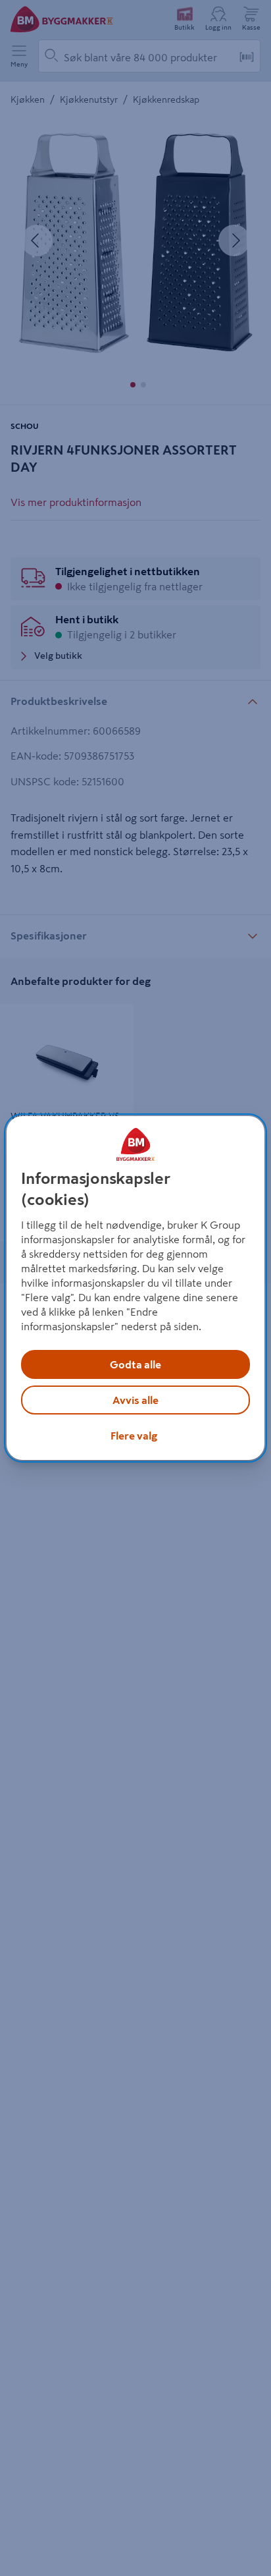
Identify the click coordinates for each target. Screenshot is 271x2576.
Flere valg (134, 1436)
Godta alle (135, 1364)
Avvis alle (135, 1400)
